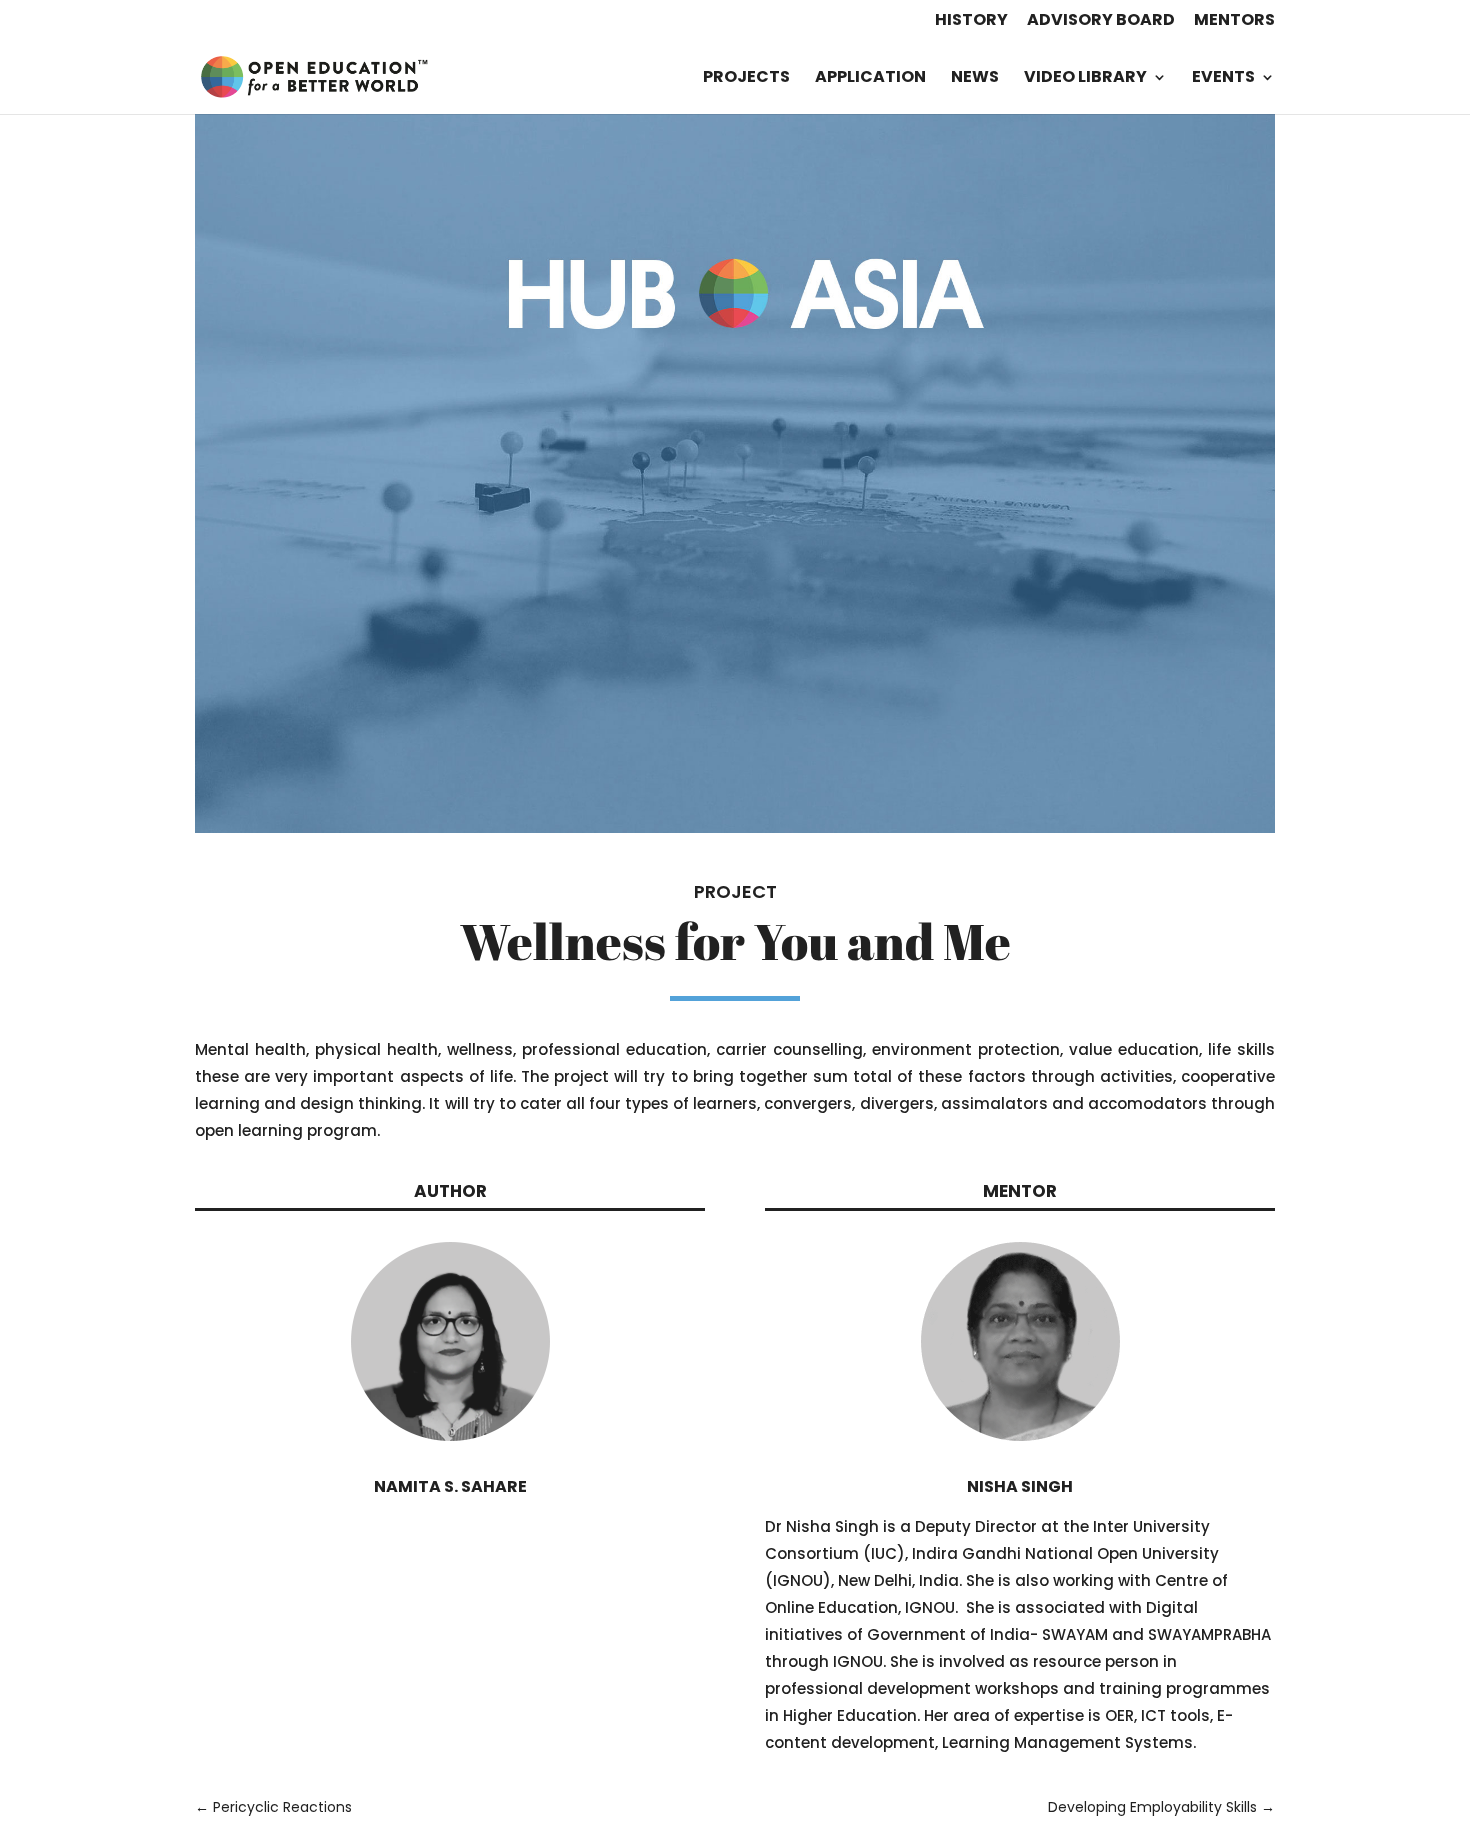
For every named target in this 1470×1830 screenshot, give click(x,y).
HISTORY (971, 21)
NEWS (975, 79)
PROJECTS (746, 79)
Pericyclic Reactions (273, 1807)
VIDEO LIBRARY (1085, 79)
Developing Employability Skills (1161, 1807)
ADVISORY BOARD (1101, 21)
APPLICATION (870, 79)
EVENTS (1223, 79)
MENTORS (1234, 21)
